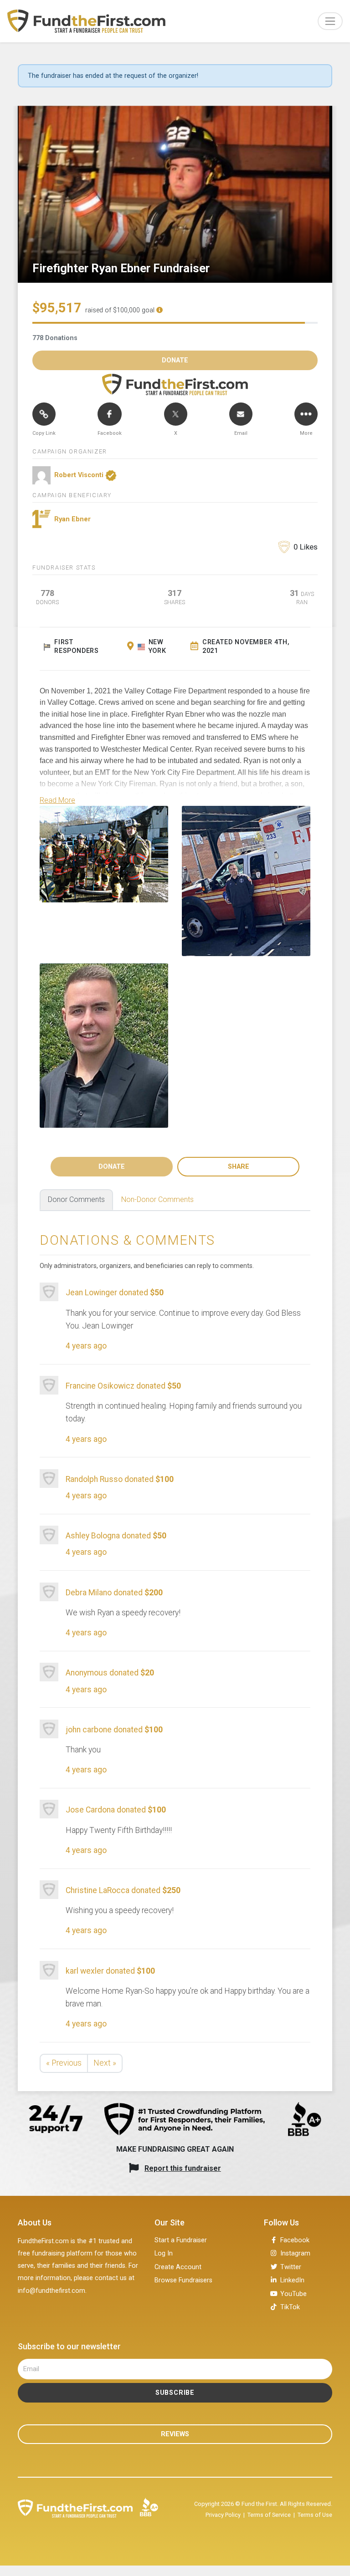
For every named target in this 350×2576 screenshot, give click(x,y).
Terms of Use (315, 2515)
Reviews (175, 2434)
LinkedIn (292, 2280)
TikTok (290, 2307)
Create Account (178, 2267)
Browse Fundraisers (183, 2280)
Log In (164, 2253)
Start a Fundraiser (181, 2240)
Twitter (291, 2267)
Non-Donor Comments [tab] (157, 1199)
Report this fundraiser (183, 2168)
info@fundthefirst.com (51, 2291)
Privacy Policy (223, 2515)
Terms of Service (269, 2515)
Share (239, 1167)
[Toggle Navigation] (330, 21)
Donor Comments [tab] (76, 1199)
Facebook (295, 2240)
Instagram (295, 2253)
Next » (105, 2063)
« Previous (64, 2063)
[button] (57, 800)
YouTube (293, 2294)
